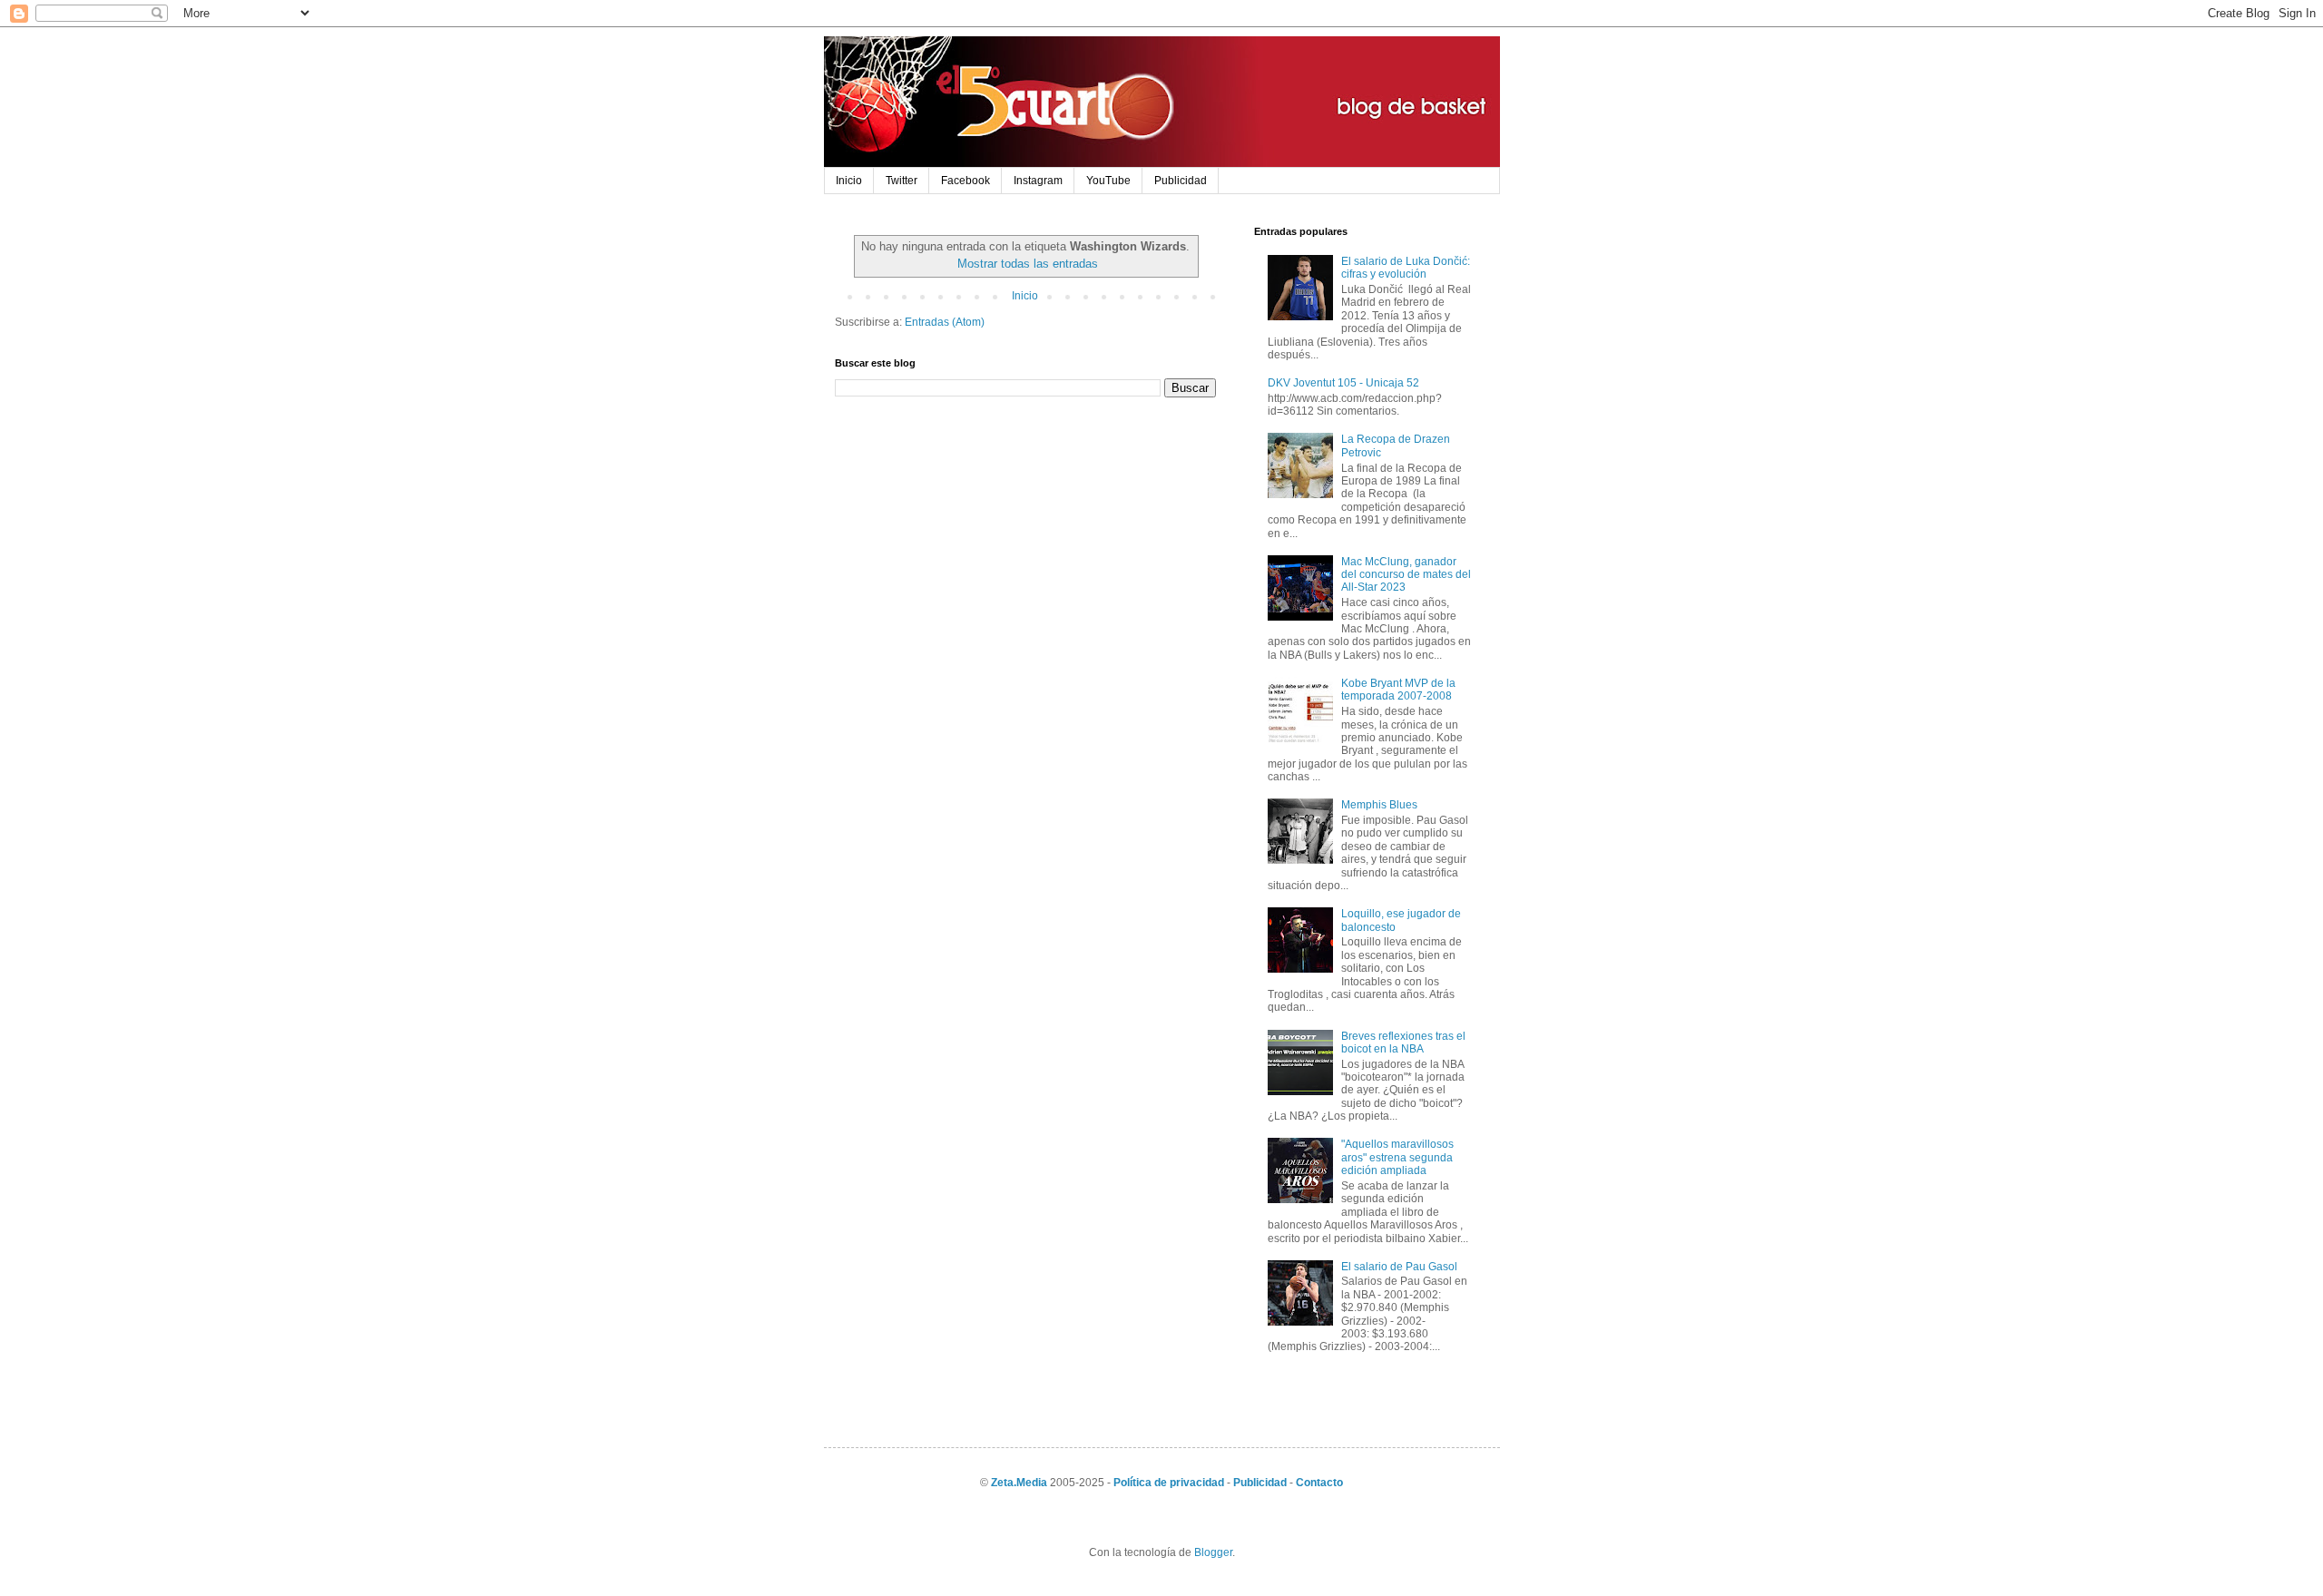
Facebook (965, 181)
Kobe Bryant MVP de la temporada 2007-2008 (1398, 690)
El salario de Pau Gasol (1399, 1267)
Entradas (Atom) (945, 322)
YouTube (1108, 181)
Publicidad (1181, 181)
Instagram (1038, 181)
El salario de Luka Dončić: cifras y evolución (1406, 268)
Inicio (849, 181)
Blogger (1213, 1552)
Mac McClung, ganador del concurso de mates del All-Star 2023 (1406, 575)
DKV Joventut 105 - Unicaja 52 (1343, 383)
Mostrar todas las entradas (1027, 264)
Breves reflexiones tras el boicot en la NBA (1403, 1043)
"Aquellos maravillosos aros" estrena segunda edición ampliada (1397, 1157)
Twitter (902, 181)
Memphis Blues (1379, 805)
